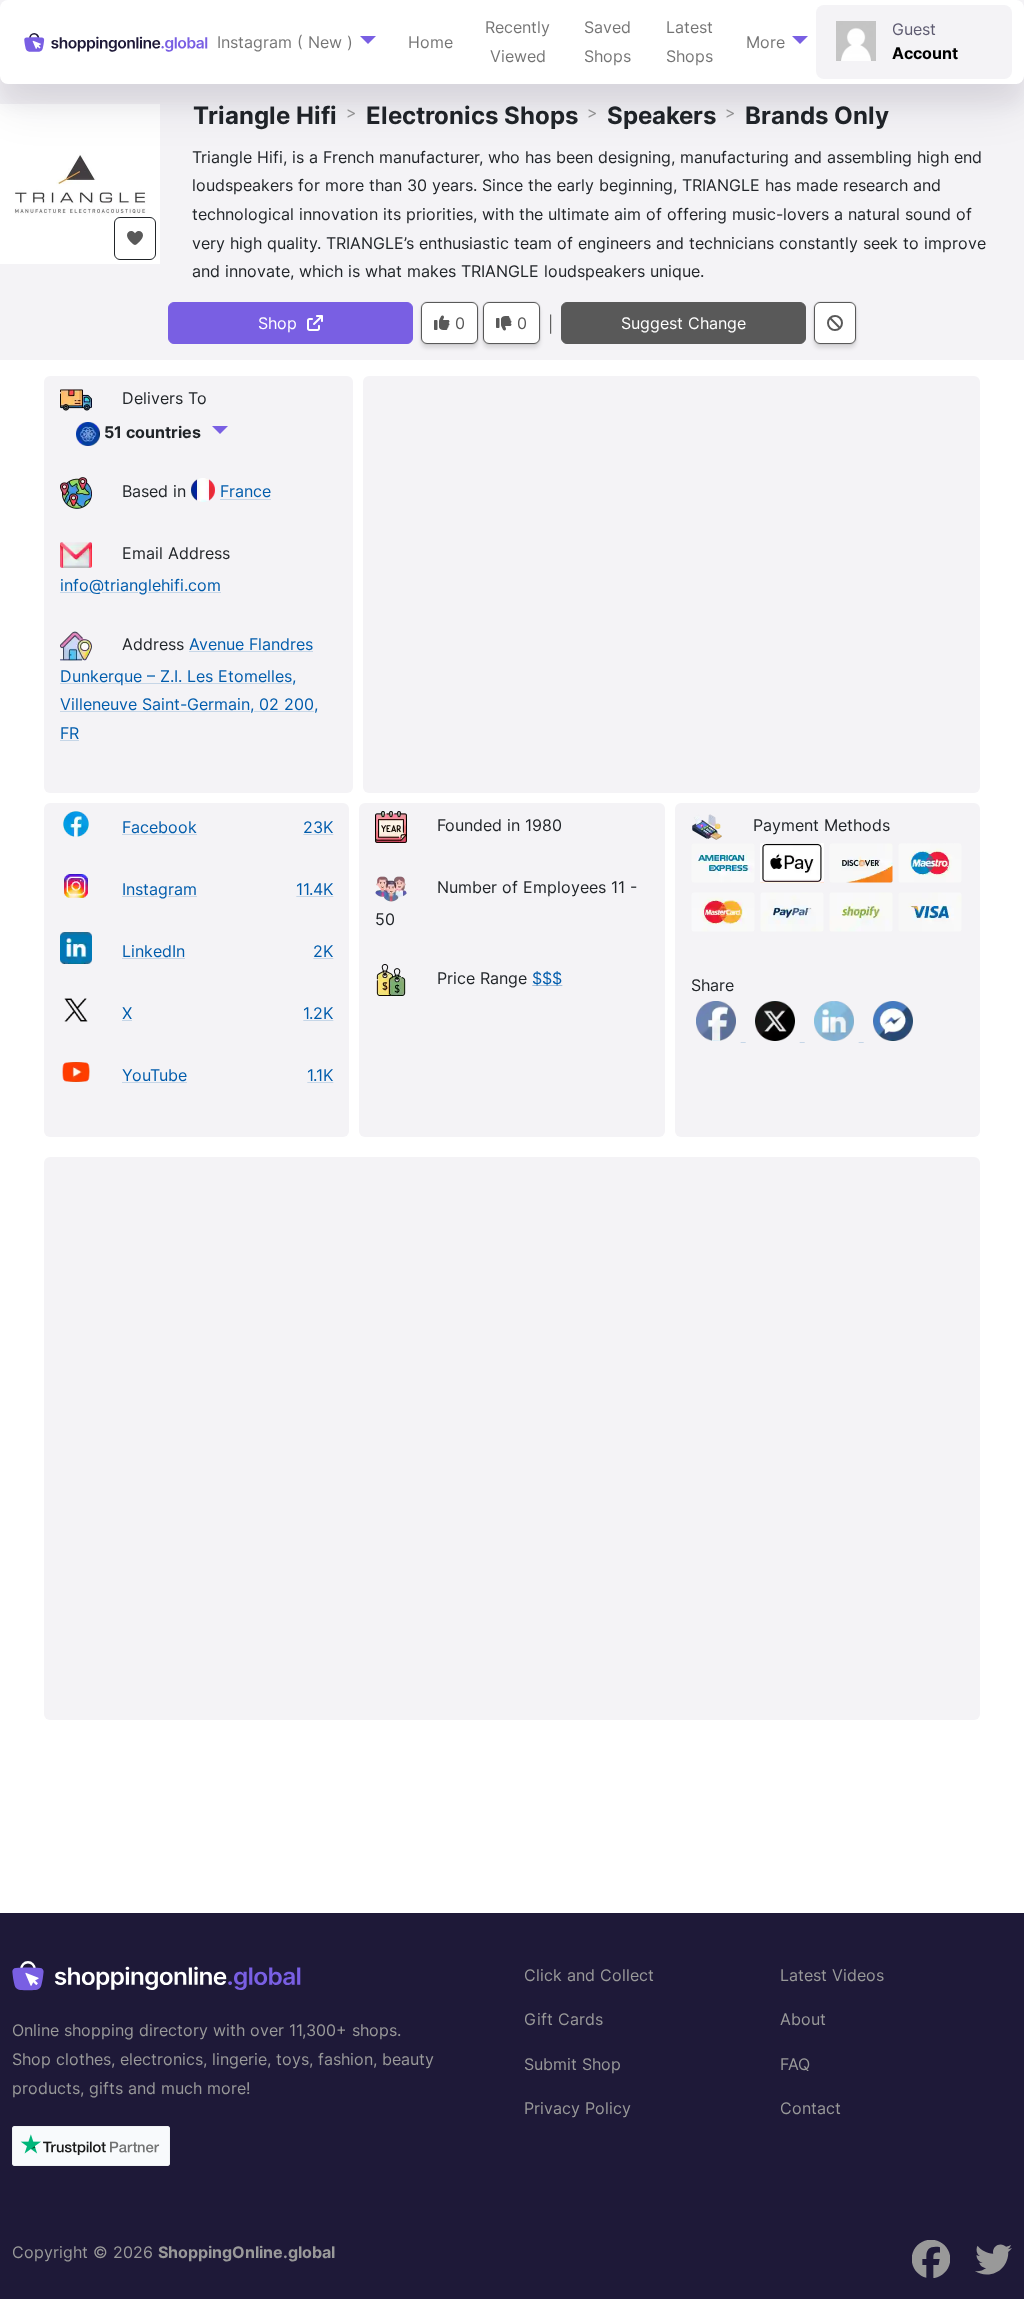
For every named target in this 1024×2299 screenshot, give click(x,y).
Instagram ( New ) (285, 42)
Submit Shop (572, 2064)
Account (925, 53)
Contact (810, 2108)
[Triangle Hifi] (80, 182)
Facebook (159, 827)
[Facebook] (718, 1035)
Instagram (159, 889)
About (803, 2019)
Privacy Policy (577, 2108)
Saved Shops (607, 41)
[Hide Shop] (835, 323)
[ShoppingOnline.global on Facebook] (993, 2259)
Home (430, 42)
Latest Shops (689, 41)
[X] (777, 1035)
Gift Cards (563, 2019)
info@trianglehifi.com (140, 585)
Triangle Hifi (265, 115)
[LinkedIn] (836, 1035)
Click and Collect (589, 1975)
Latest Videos (832, 1975)
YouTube (154, 1075)
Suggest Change (683, 323)
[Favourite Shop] (135, 238)
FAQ (795, 2064)
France (245, 492)
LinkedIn (153, 951)
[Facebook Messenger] (893, 1035)
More (765, 42)
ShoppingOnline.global (246, 2252)
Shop (282, 323)
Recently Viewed (517, 41)
